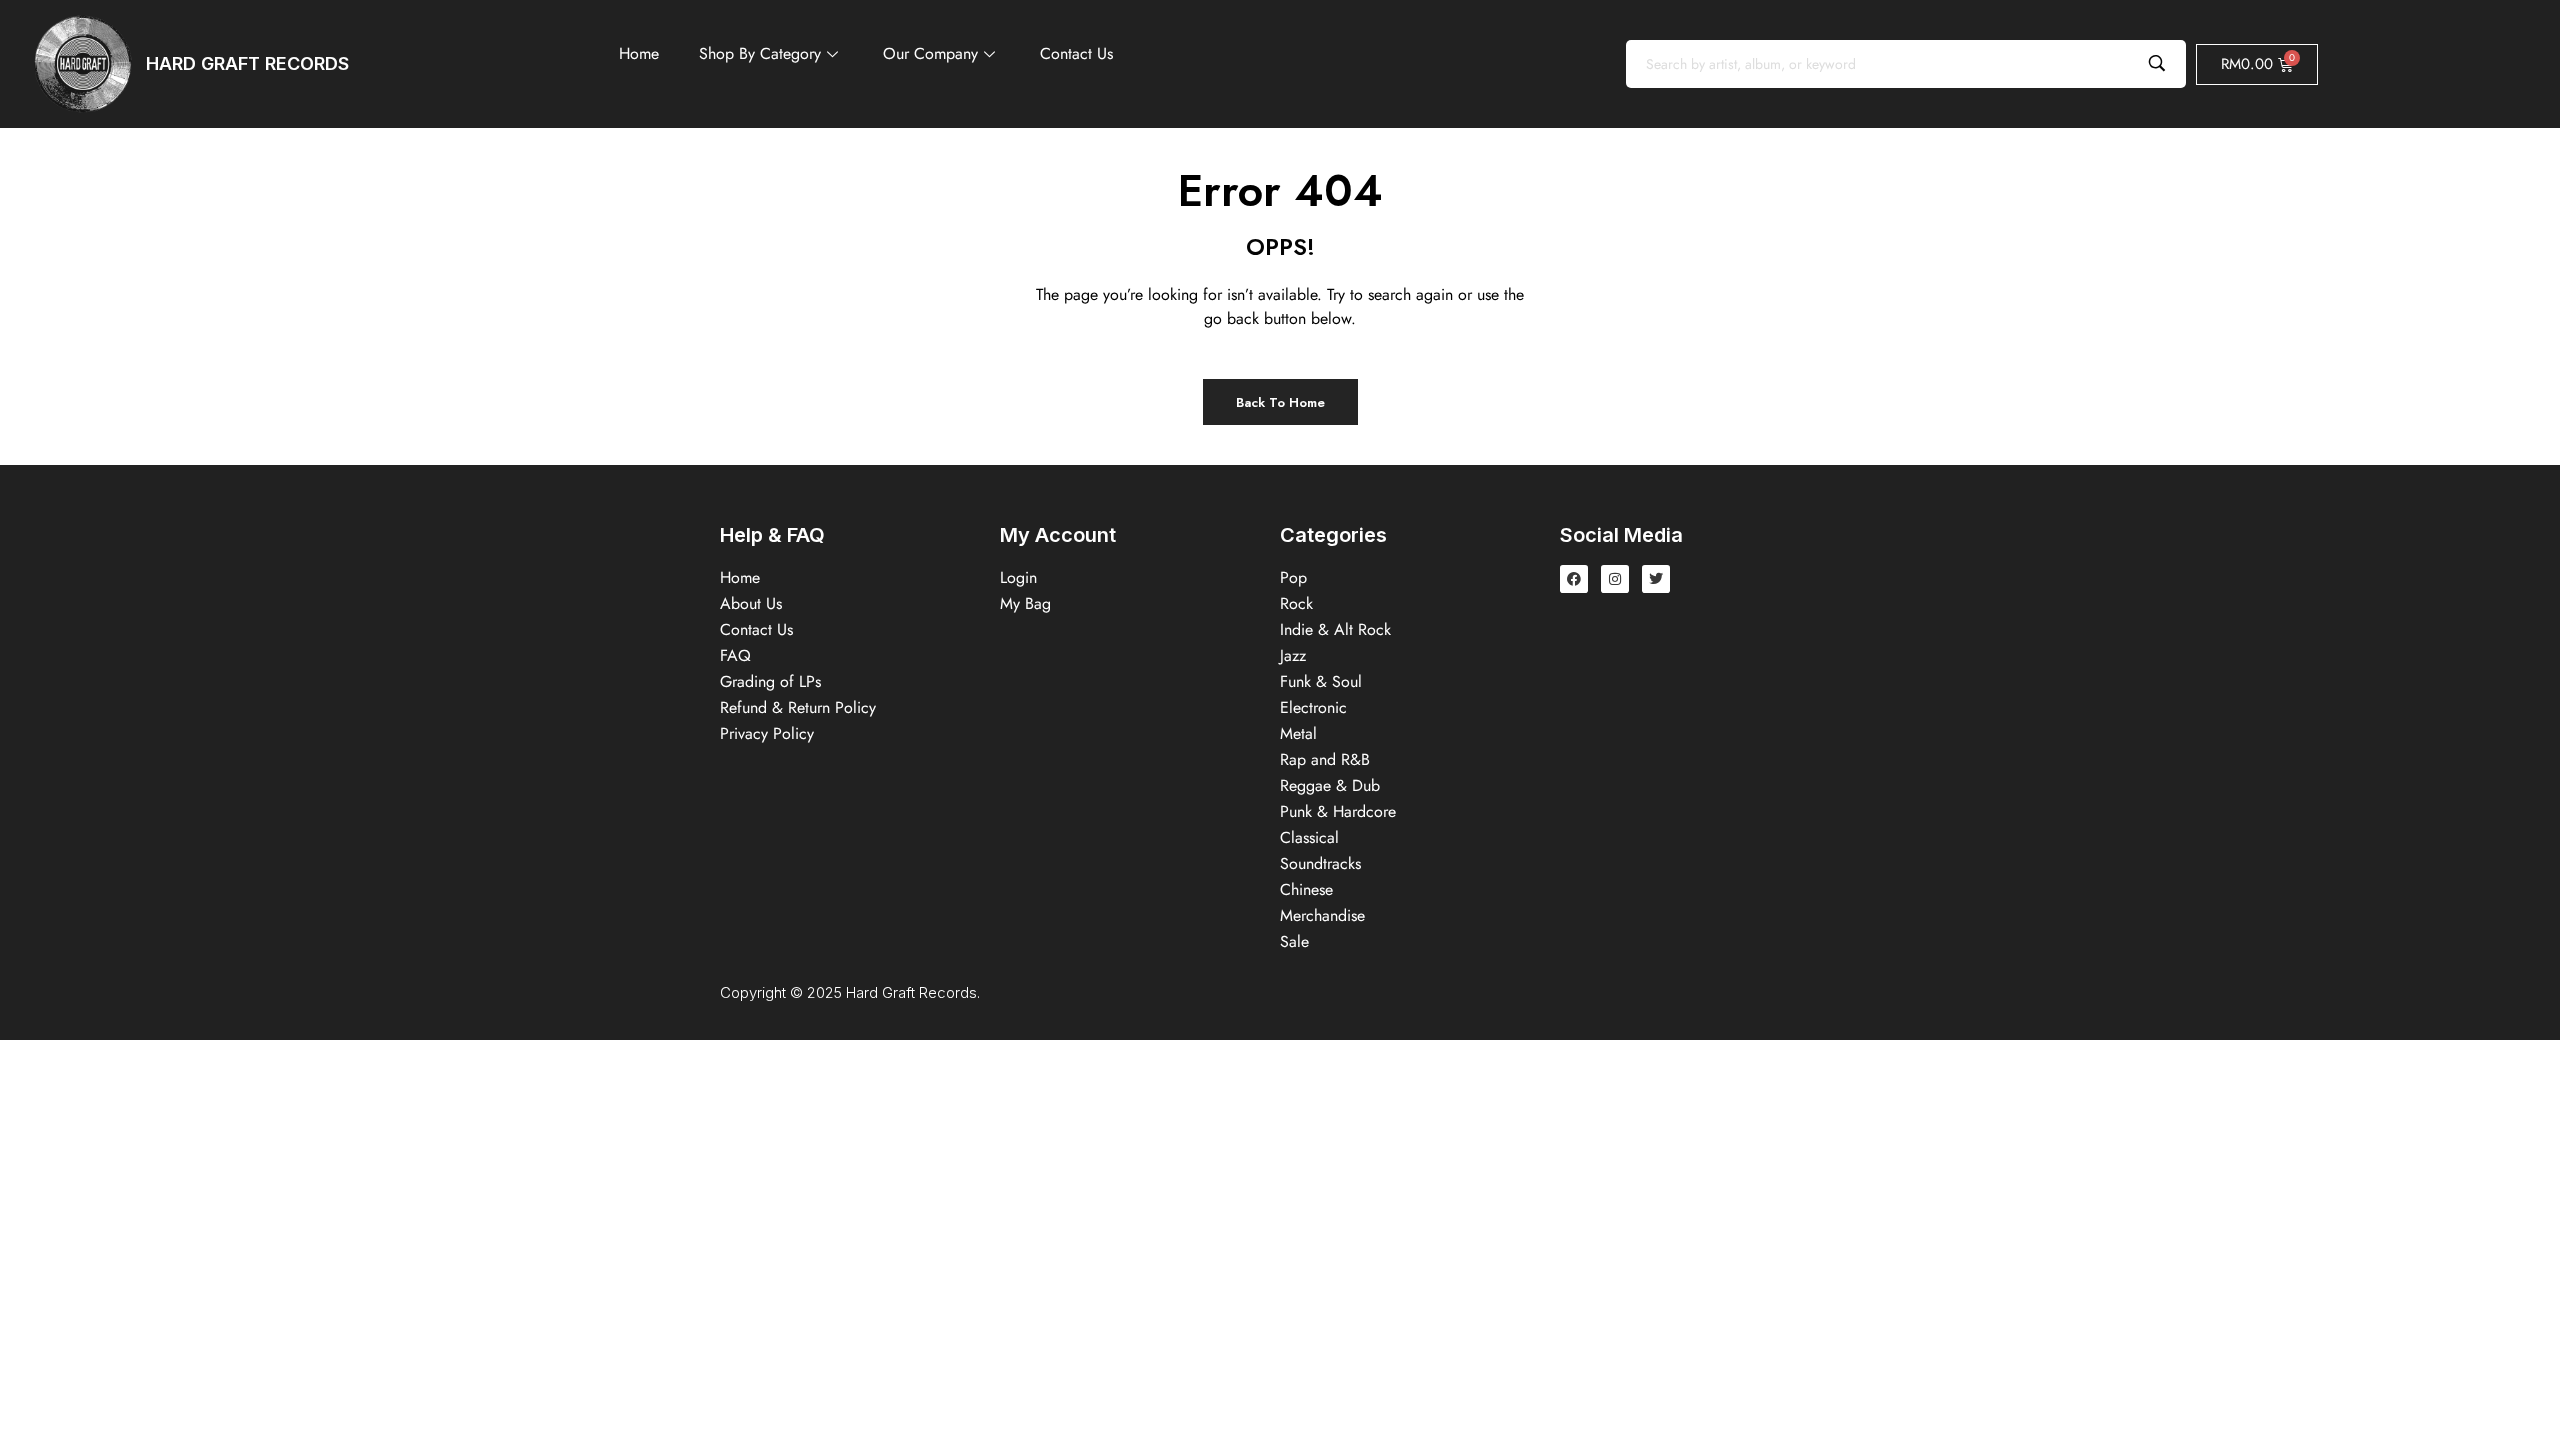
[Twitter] (1656, 579)
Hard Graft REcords (247, 63)
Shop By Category (760, 53)
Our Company (930, 53)
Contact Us (1076, 53)
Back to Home (1280, 402)
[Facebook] (1574, 579)
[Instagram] (1615, 579)
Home (639, 53)
